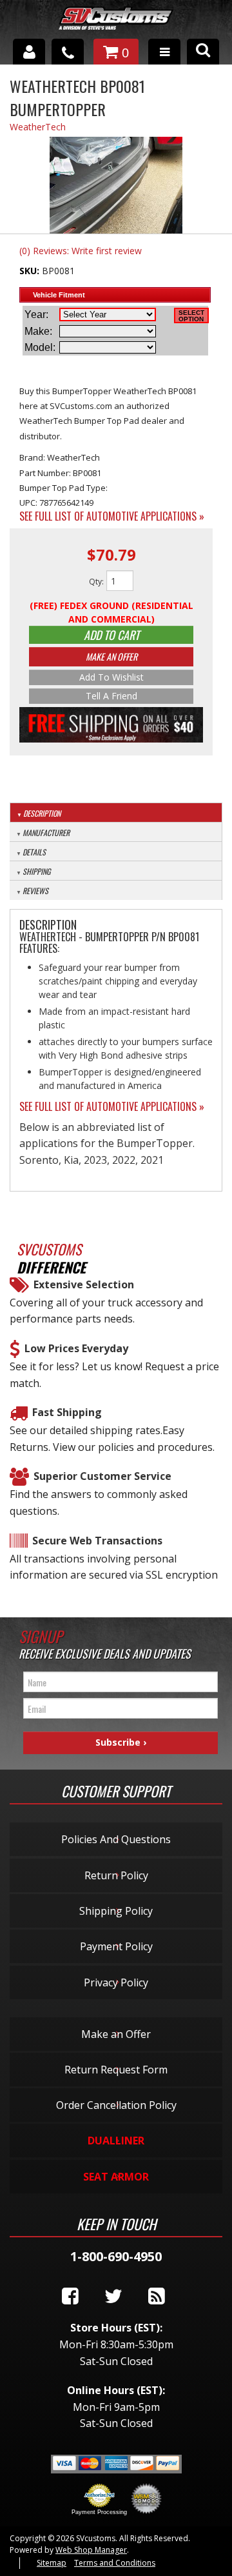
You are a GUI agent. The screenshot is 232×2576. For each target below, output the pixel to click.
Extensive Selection (84, 1284)
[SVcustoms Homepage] (116, 25)
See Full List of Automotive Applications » (112, 516)
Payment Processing (99, 2512)
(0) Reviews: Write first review (81, 251)
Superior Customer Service (102, 1476)
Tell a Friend (111, 696)
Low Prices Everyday (76, 1348)
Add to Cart (111, 635)
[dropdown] (164, 52)
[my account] (29, 52)
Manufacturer (46, 833)
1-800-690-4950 (116, 2256)
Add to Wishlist (111, 677)
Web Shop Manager (91, 2550)
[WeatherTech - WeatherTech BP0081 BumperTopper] (116, 187)
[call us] (68, 52)
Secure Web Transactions (97, 1541)
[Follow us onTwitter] (113, 2297)
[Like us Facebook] (70, 2297)
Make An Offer (111, 656)
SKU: (31, 271)
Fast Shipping (67, 1412)
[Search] (203, 52)
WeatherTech (38, 127)
